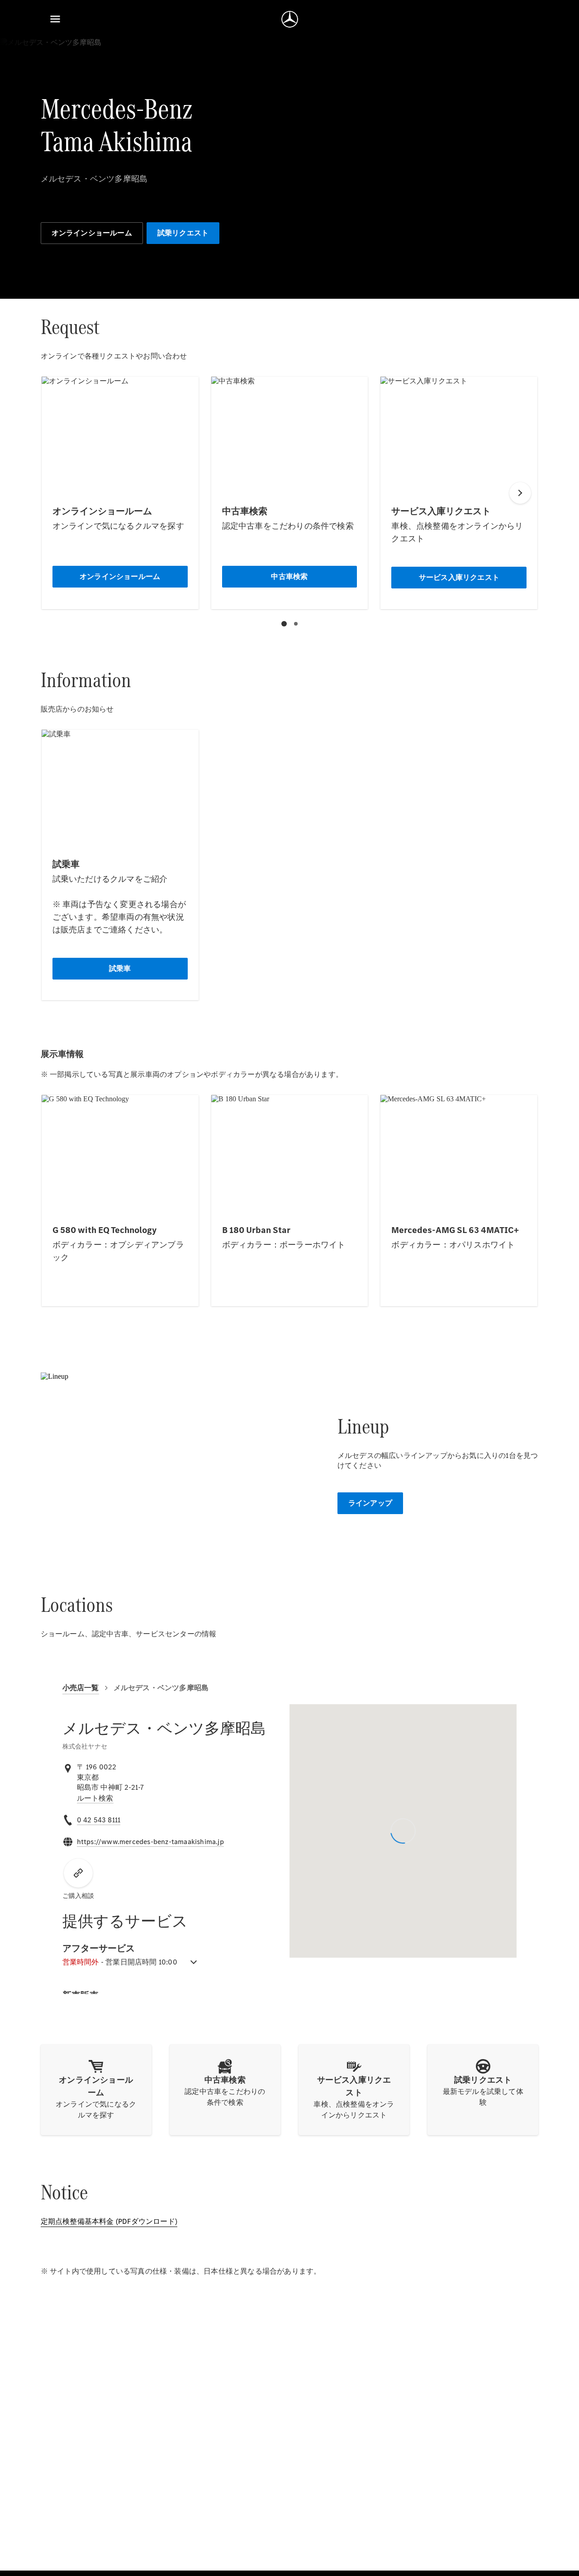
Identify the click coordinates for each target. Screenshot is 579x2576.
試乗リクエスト (183, 233)
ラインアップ (370, 1503)
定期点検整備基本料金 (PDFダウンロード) (109, 2221)
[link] (95, 1798)
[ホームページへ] (290, 19)
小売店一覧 (81, 1688)
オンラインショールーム (92, 233)
